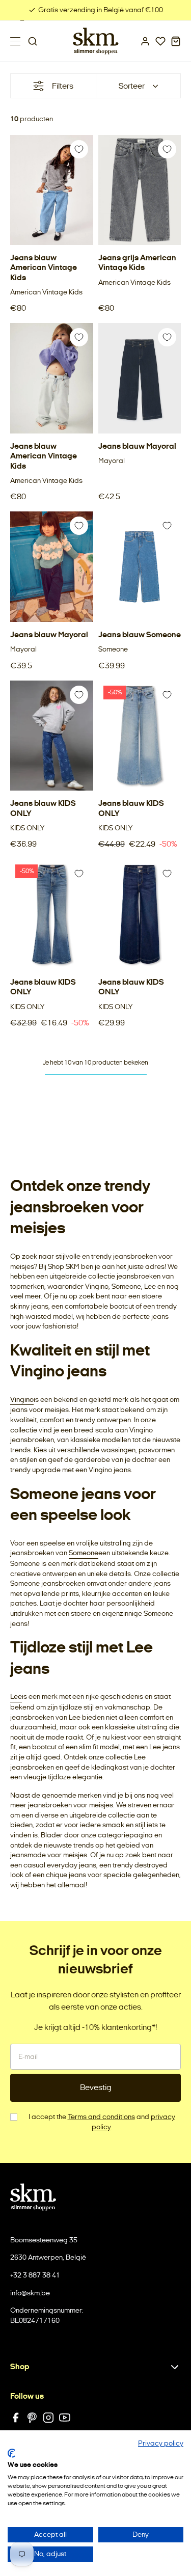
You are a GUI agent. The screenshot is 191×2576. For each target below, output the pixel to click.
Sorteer (132, 86)
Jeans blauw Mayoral (137, 446)
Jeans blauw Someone (140, 634)
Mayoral (112, 461)
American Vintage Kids (46, 292)
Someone (113, 649)
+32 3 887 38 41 (35, 2275)
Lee (16, 1697)
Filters (63, 86)
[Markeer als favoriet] (79, 149)
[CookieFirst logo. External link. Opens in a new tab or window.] (11, 2453)
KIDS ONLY (27, 828)
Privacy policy (161, 2443)
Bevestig (96, 2087)
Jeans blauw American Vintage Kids (44, 267)
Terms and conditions (101, 2117)
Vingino (22, 1400)
